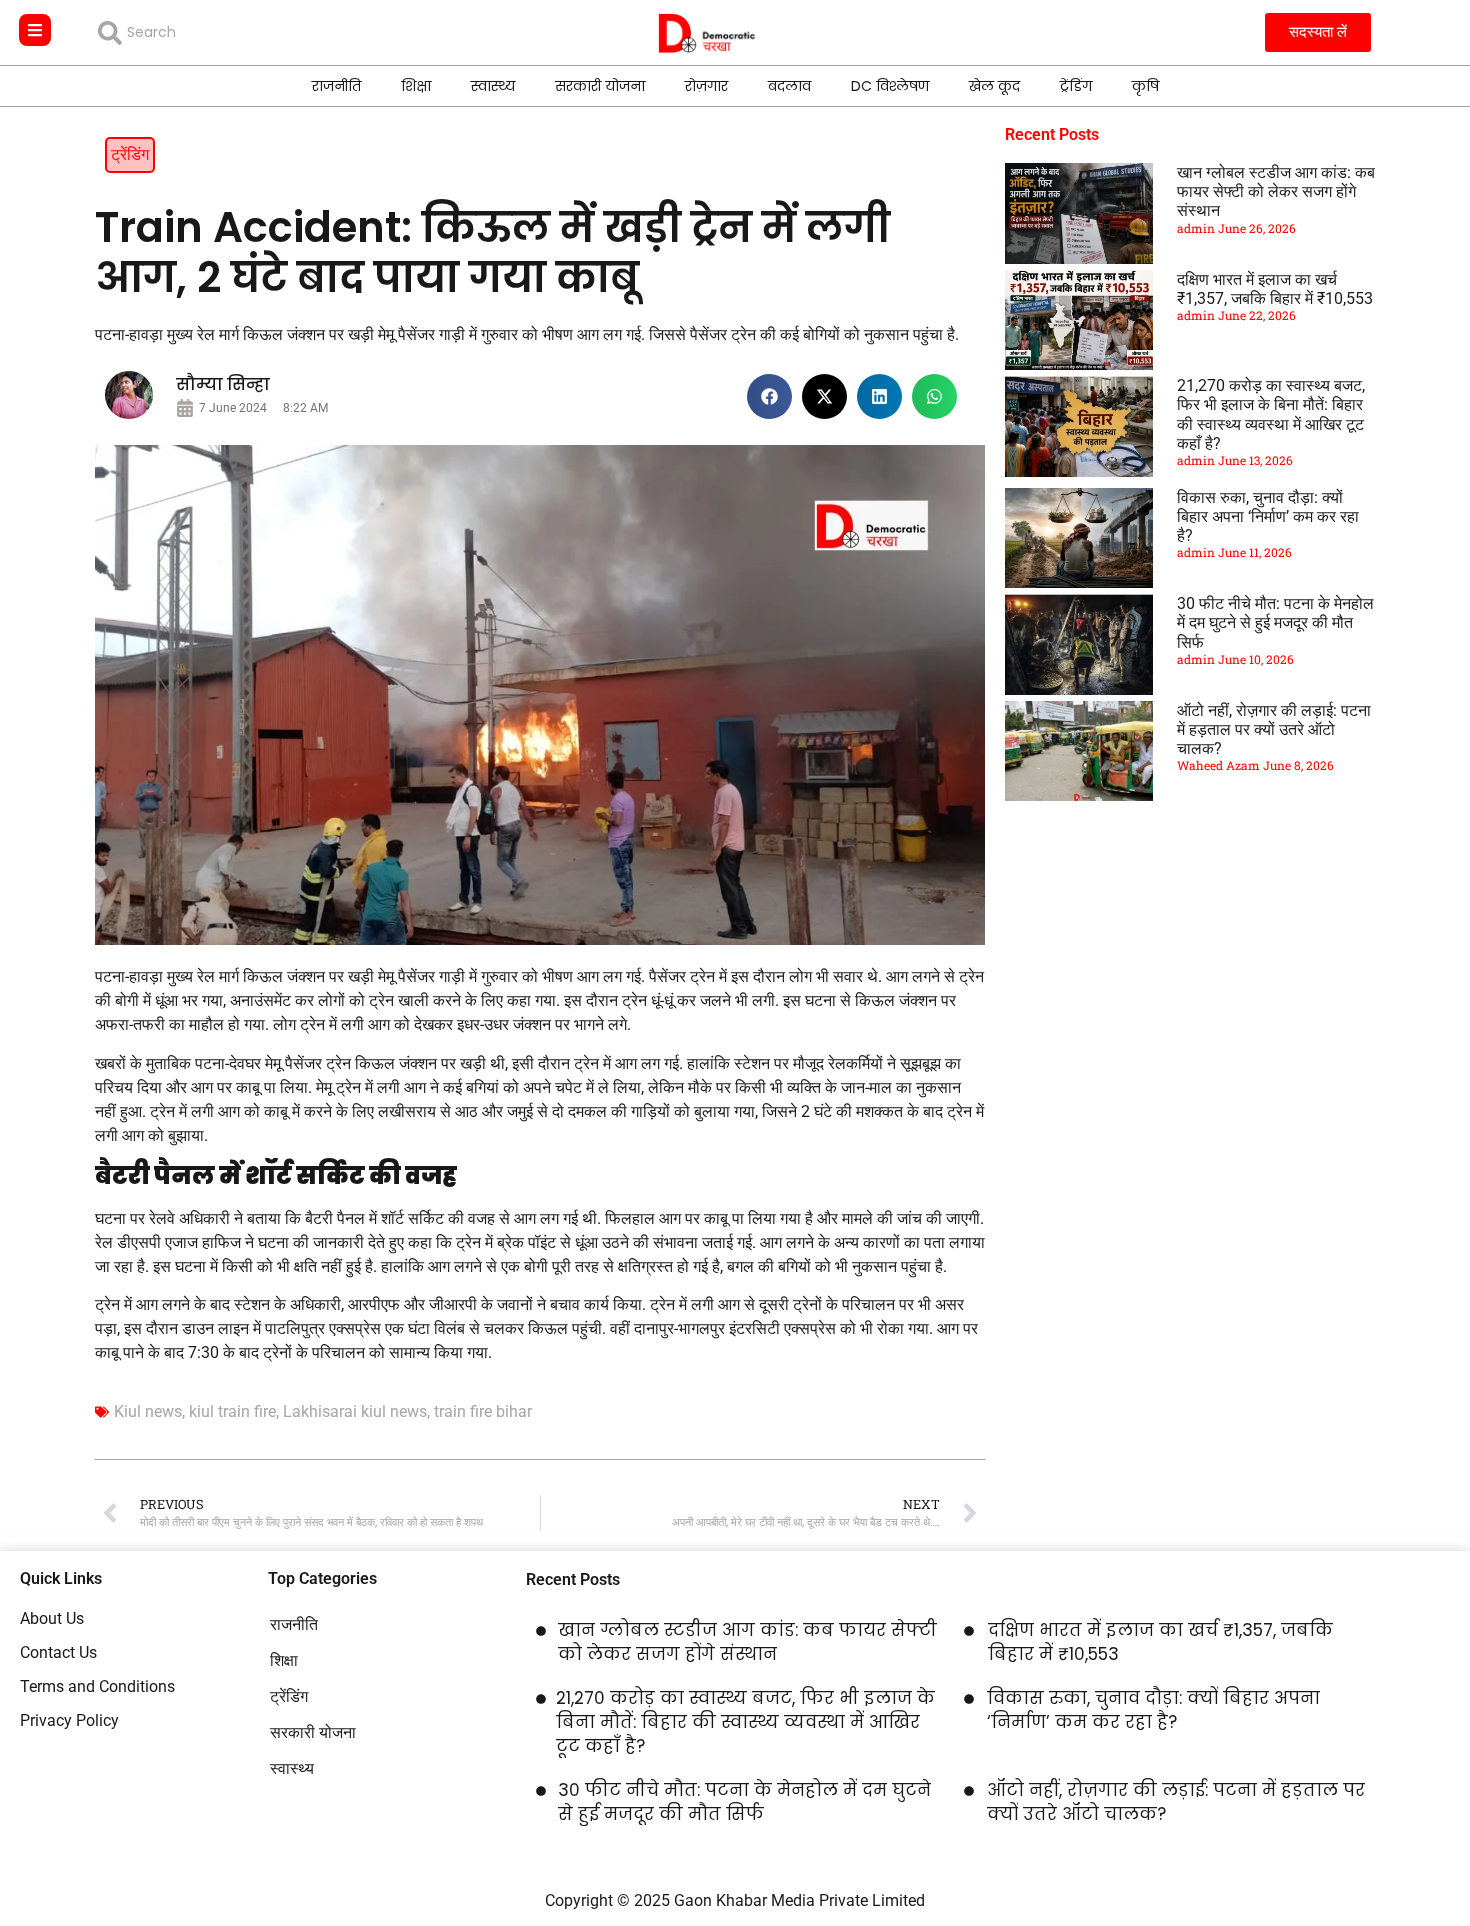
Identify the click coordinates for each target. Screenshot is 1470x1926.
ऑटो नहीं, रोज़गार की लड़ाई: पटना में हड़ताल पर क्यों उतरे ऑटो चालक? (1274, 729)
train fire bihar (483, 1411)
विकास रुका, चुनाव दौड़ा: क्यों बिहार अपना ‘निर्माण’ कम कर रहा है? (1268, 516)
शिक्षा (416, 86)
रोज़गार (706, 86)
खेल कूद (994, 86)
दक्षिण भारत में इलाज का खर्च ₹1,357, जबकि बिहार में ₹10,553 (1275, 289)
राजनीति (336, 86)
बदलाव (789, 86)
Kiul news (148, 1411)
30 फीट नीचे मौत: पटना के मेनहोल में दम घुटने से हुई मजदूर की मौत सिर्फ (1275, 622)
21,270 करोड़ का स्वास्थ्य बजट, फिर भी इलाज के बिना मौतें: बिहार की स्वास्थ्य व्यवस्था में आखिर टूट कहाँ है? (1271, 414)
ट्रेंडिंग (1076, 86)
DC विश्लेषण (890, 86)
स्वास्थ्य (493, 86)
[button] (769, 396)
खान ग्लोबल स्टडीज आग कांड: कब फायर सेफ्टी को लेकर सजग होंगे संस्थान (1276, 191)
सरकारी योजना (600, 86)
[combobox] (242, 33)
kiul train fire (232, 1411)
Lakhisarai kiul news (355, 1411)
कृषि (1145, 86)
